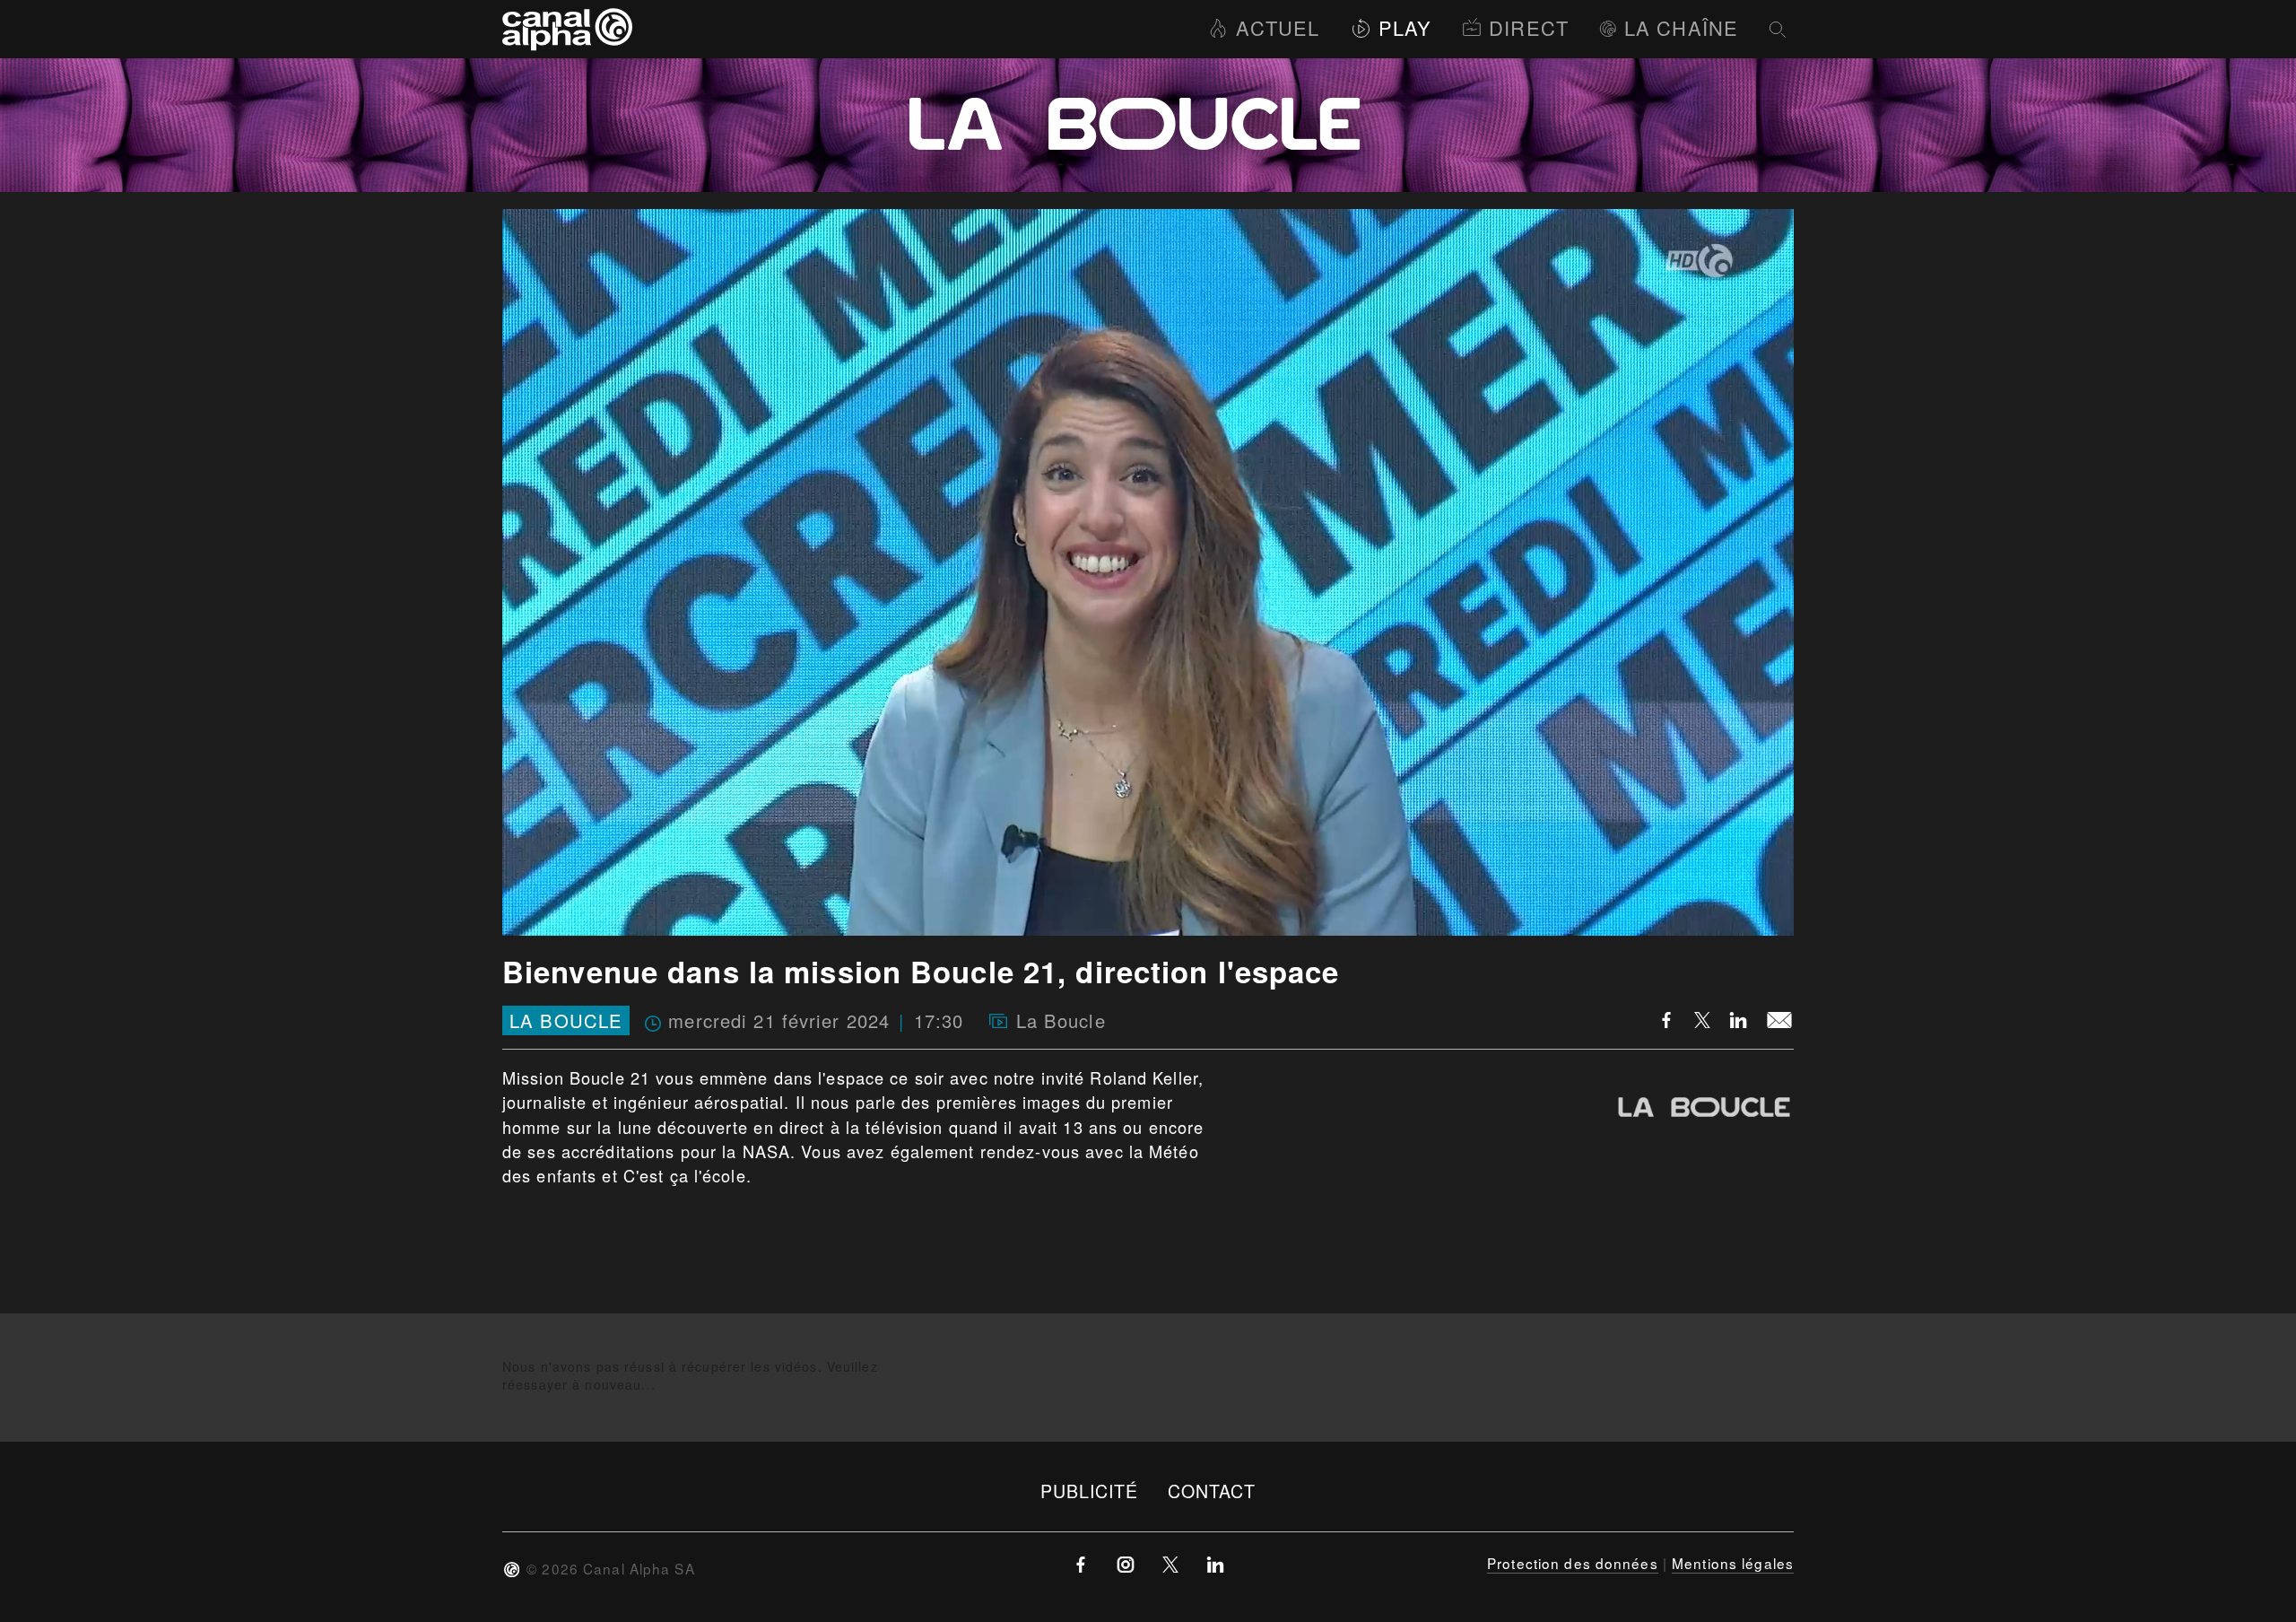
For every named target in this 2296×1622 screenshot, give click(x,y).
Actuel (1278, 27)
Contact (1212, 1491)
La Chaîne (1681, 27)
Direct (1529, 27)
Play (1405, 27)
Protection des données (1573, 1563)
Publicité (1090, 1491)
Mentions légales (1733, 1563)
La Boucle (566, 1020)
